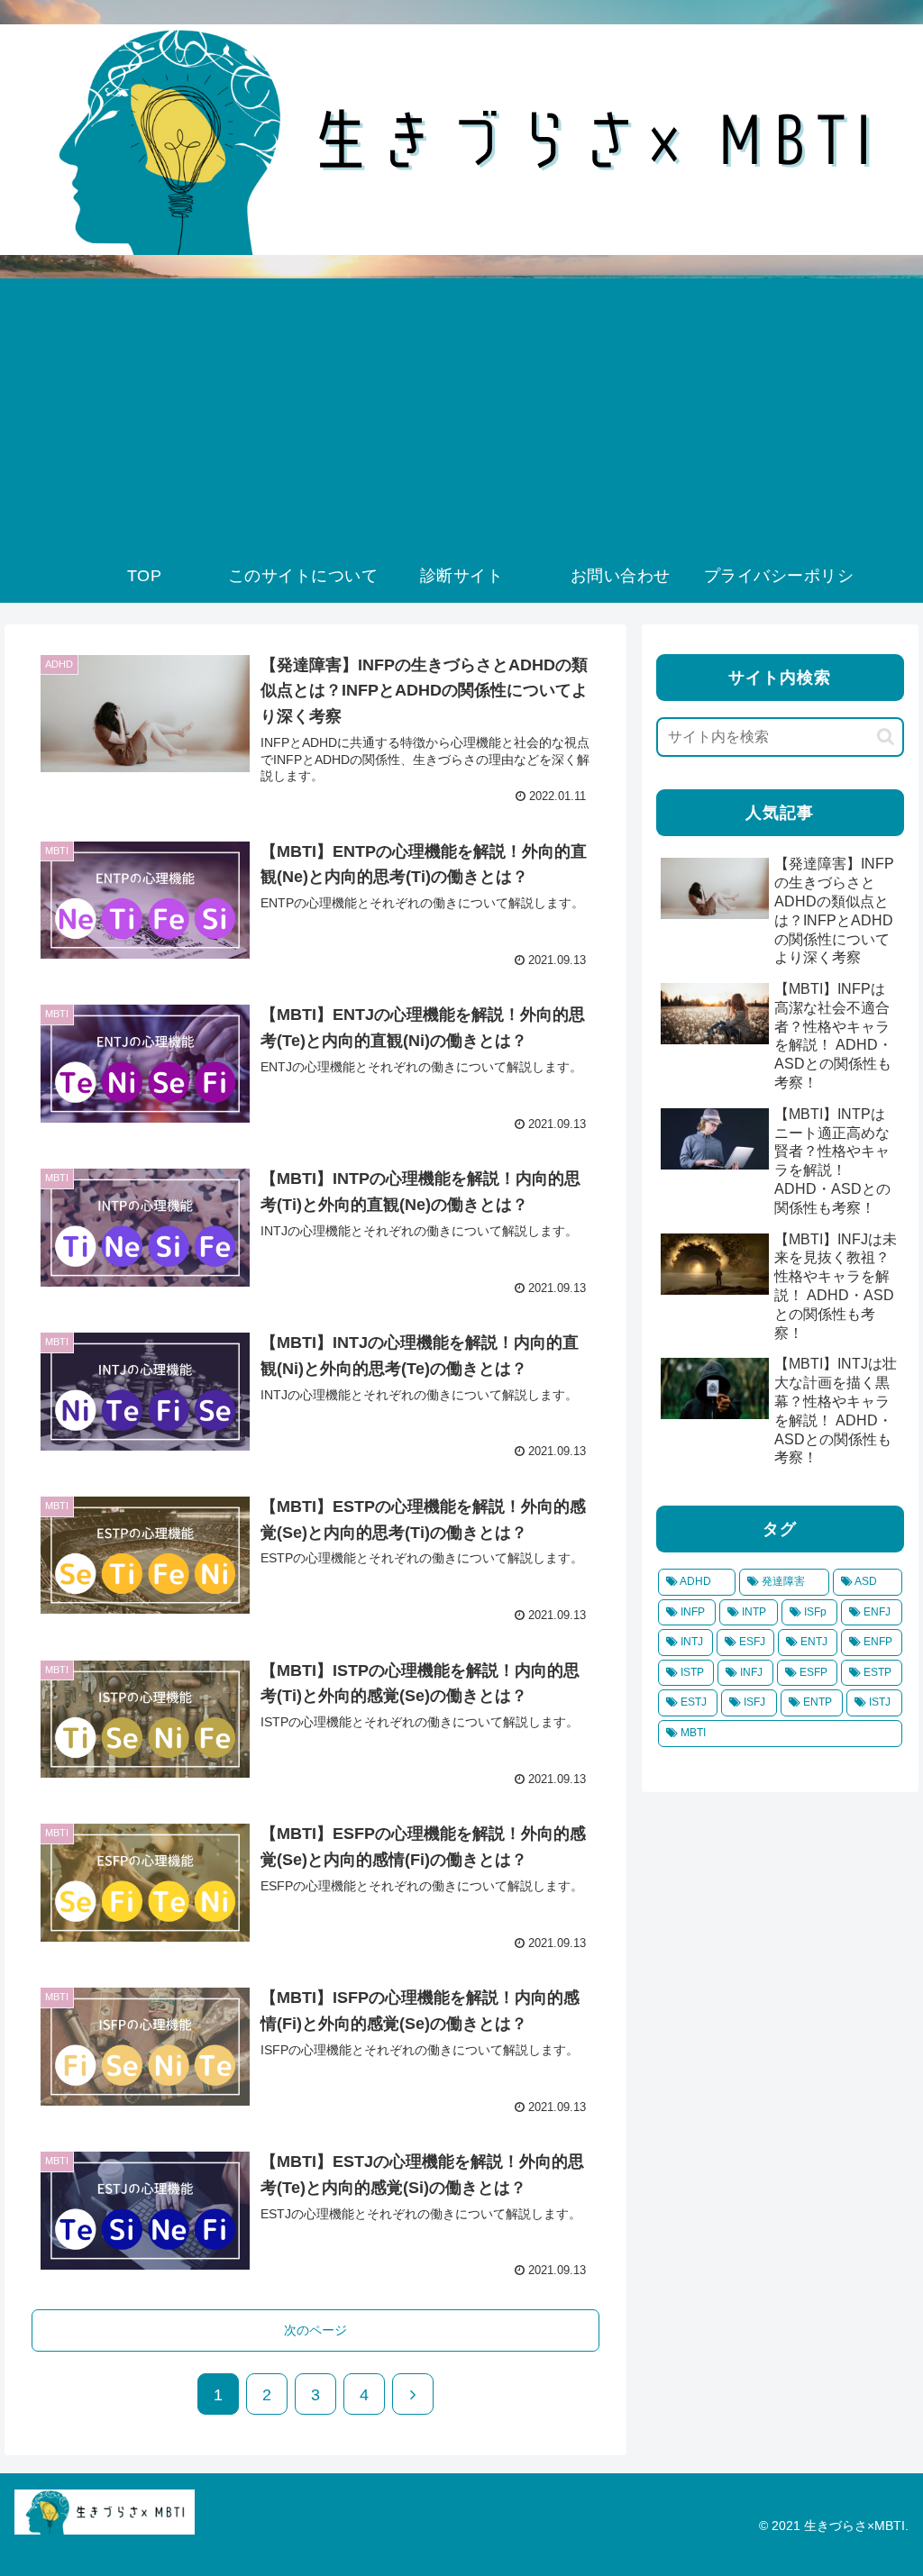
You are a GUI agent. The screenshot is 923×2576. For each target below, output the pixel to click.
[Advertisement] (461, 414)
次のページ (315, 2330)
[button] (886, 737)
